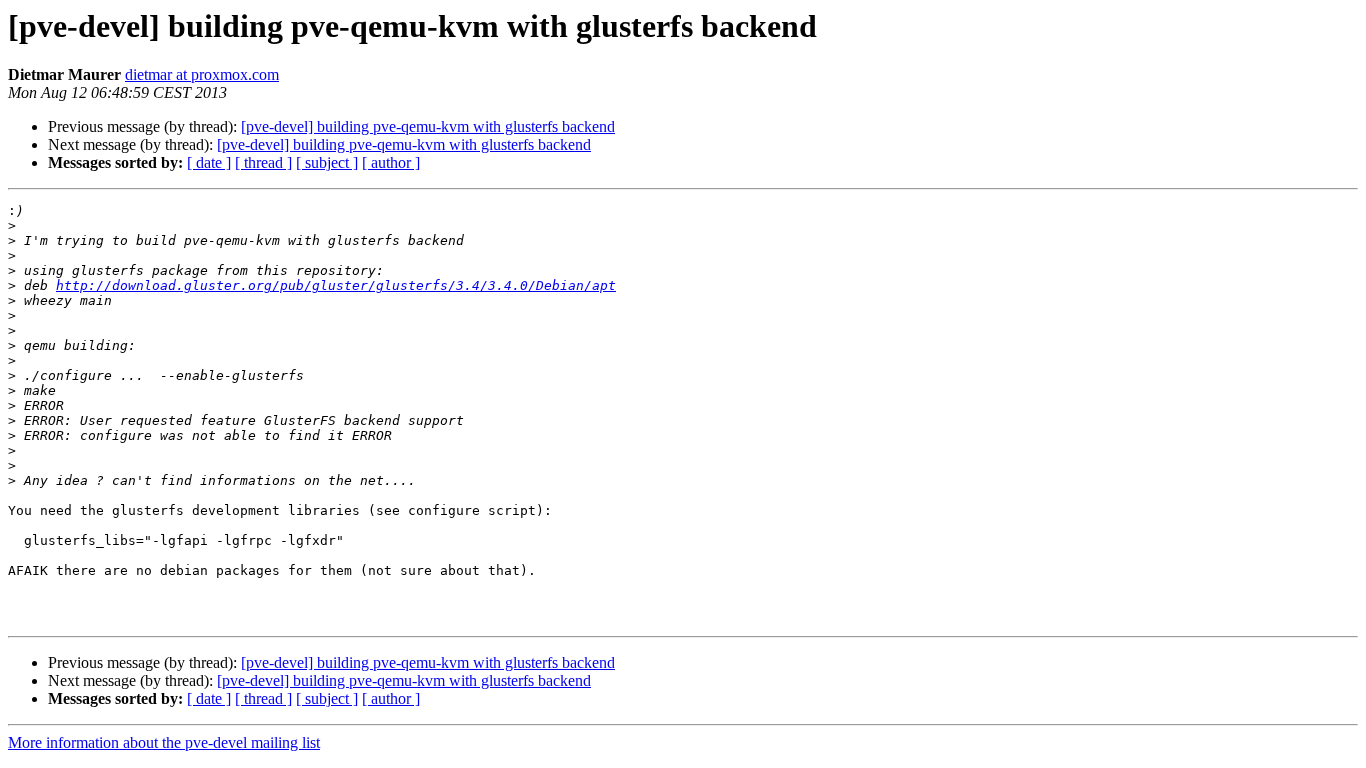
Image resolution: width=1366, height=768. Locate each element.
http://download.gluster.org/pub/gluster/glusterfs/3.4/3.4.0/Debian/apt (336, 285)
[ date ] (209, 162)
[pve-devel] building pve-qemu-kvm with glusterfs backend (428, 126)
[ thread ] (263, 162)
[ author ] (391, 162)
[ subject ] (327, 162)
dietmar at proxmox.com (202, 74)
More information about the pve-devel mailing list (164, 742)
